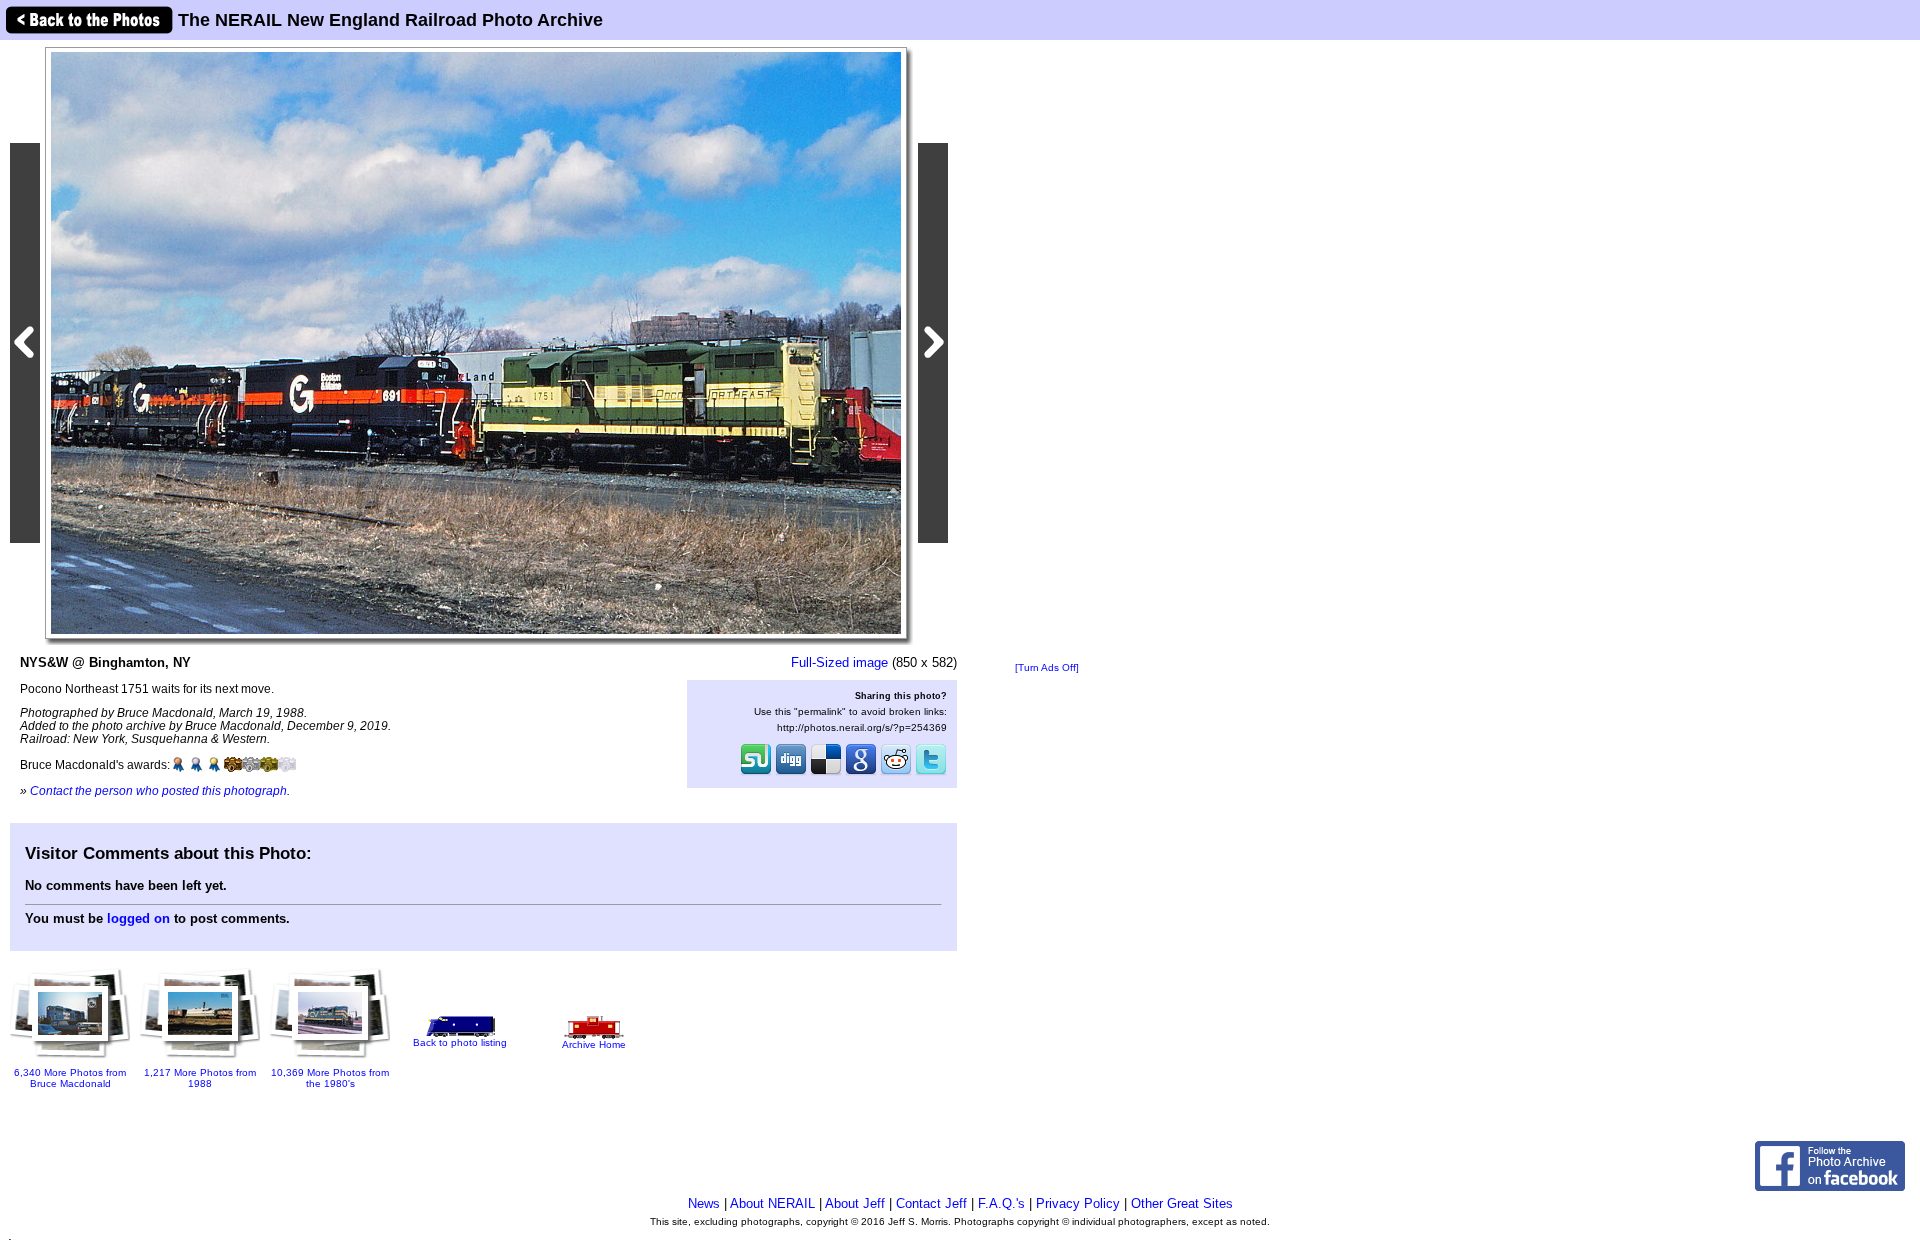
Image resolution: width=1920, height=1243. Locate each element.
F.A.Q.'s (1001, 1203)
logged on (138, 918)
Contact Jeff (931, 1203)
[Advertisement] (1047, 352)
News (704, 1203)
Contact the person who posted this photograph (158, 790)
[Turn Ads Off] (1047, 667)
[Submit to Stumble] (756, 773)
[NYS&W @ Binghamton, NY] (476, 342)
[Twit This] (931, 773)
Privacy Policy (1078, 1203)
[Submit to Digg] (791, 773)
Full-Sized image (839, 662)
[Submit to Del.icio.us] (826, 773)
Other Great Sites (1182, 1203)
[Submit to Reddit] (896, 773)
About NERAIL (772, 1203)
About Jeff (855, 1203)
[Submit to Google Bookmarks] (861, 773)
